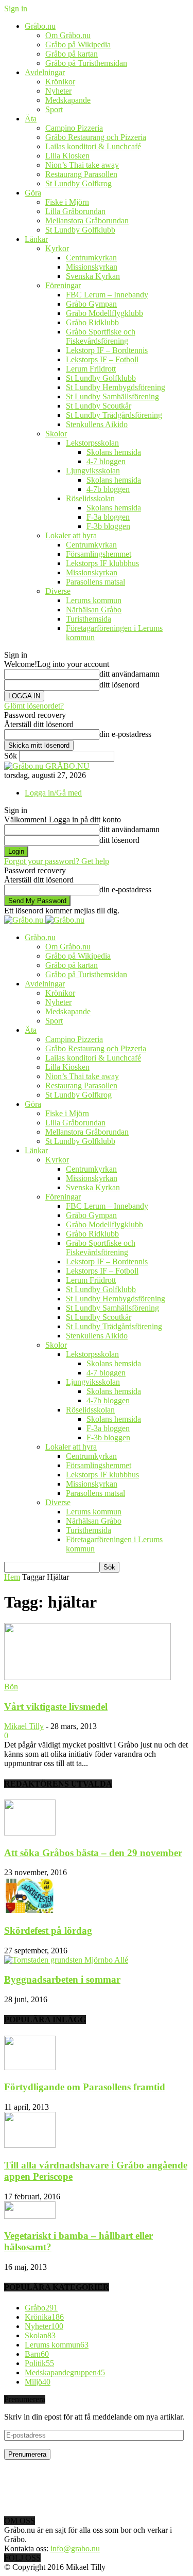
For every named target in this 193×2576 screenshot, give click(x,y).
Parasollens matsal (95, 582)
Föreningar (63, 285)
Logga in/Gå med (53, 793)
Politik (39, 2363)
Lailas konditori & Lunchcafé (93, 146)
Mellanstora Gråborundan (87, 220)
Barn (37, 2354)
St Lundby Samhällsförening (112, 396)
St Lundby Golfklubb (80, 230)
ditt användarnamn (129, 674)
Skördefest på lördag (48, 1930)
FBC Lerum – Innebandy (107, 295)
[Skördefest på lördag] (30, 1910)
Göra (33, 193)
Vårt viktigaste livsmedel (56, 1707)
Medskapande (68, 100)
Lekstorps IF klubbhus (102, 563)
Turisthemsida (89, 619)
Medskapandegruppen (65, 2372)
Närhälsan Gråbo (94, 610)
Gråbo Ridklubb (92, 322)
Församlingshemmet (99, 554)
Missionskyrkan (92, 267)
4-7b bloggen (108, 489)
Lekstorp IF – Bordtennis (107, 350)
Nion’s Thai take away (82, 165)
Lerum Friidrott (91, 369)
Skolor (56, 434)
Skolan (40, 2335)
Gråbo (41, 2308)
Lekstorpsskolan (92, 443)
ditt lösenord (119, 685)
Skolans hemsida (114, 452)
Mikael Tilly (24, 1726)
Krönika (44, 2317)
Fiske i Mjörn (67, 202)
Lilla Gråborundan (75, 211)
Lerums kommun (94, 600)
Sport (54, 109)
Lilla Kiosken (67, 156)
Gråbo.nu (40, 26)
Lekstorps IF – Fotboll (102, 359)
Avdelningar (45, 72)
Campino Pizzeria (74, 128)
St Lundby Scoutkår (99, 406)
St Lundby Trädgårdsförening (114, 415)
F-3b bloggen (108, 526)
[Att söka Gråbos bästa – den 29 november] (30, 1833)
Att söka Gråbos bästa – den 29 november (93, 1853)
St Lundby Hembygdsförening (116, 387)
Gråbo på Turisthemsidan (86, 63)
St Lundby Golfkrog (78, 183)
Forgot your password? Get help (57, 861)
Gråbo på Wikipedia (78, 45)
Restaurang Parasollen (81, 174)
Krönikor (60, 82)
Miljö (38, 2382)
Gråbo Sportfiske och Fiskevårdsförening (101, 336)
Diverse (58, 591)
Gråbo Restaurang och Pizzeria (96, 137)
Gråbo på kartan (72, 54)
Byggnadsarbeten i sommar (62, 1979)
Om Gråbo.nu (68, 35)
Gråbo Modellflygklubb (104, 313)
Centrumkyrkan (91, 258)
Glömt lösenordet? (34, 706)
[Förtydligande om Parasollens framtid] (30, 2067)
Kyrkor (57, 248)
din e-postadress (125, 734)
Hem (12, 1577)
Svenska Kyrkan (93, 276)
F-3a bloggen (108, 517)
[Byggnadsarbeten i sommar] (66, 1960)
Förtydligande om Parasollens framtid (85, 2087)
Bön (11, 1687)
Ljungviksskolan (93, 471)
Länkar (36, 239)
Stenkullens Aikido (97, 424)
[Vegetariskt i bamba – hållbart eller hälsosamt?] (30, 2216)
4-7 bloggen (106, 461)
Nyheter (58, 91)
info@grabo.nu (75, 2548)
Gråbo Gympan (91, 304)
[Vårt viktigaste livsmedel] (87, 1677)
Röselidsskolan (90, 498)
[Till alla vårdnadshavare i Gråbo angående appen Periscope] (30, 2145)
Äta (31, 119)
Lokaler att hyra (71, 535)
